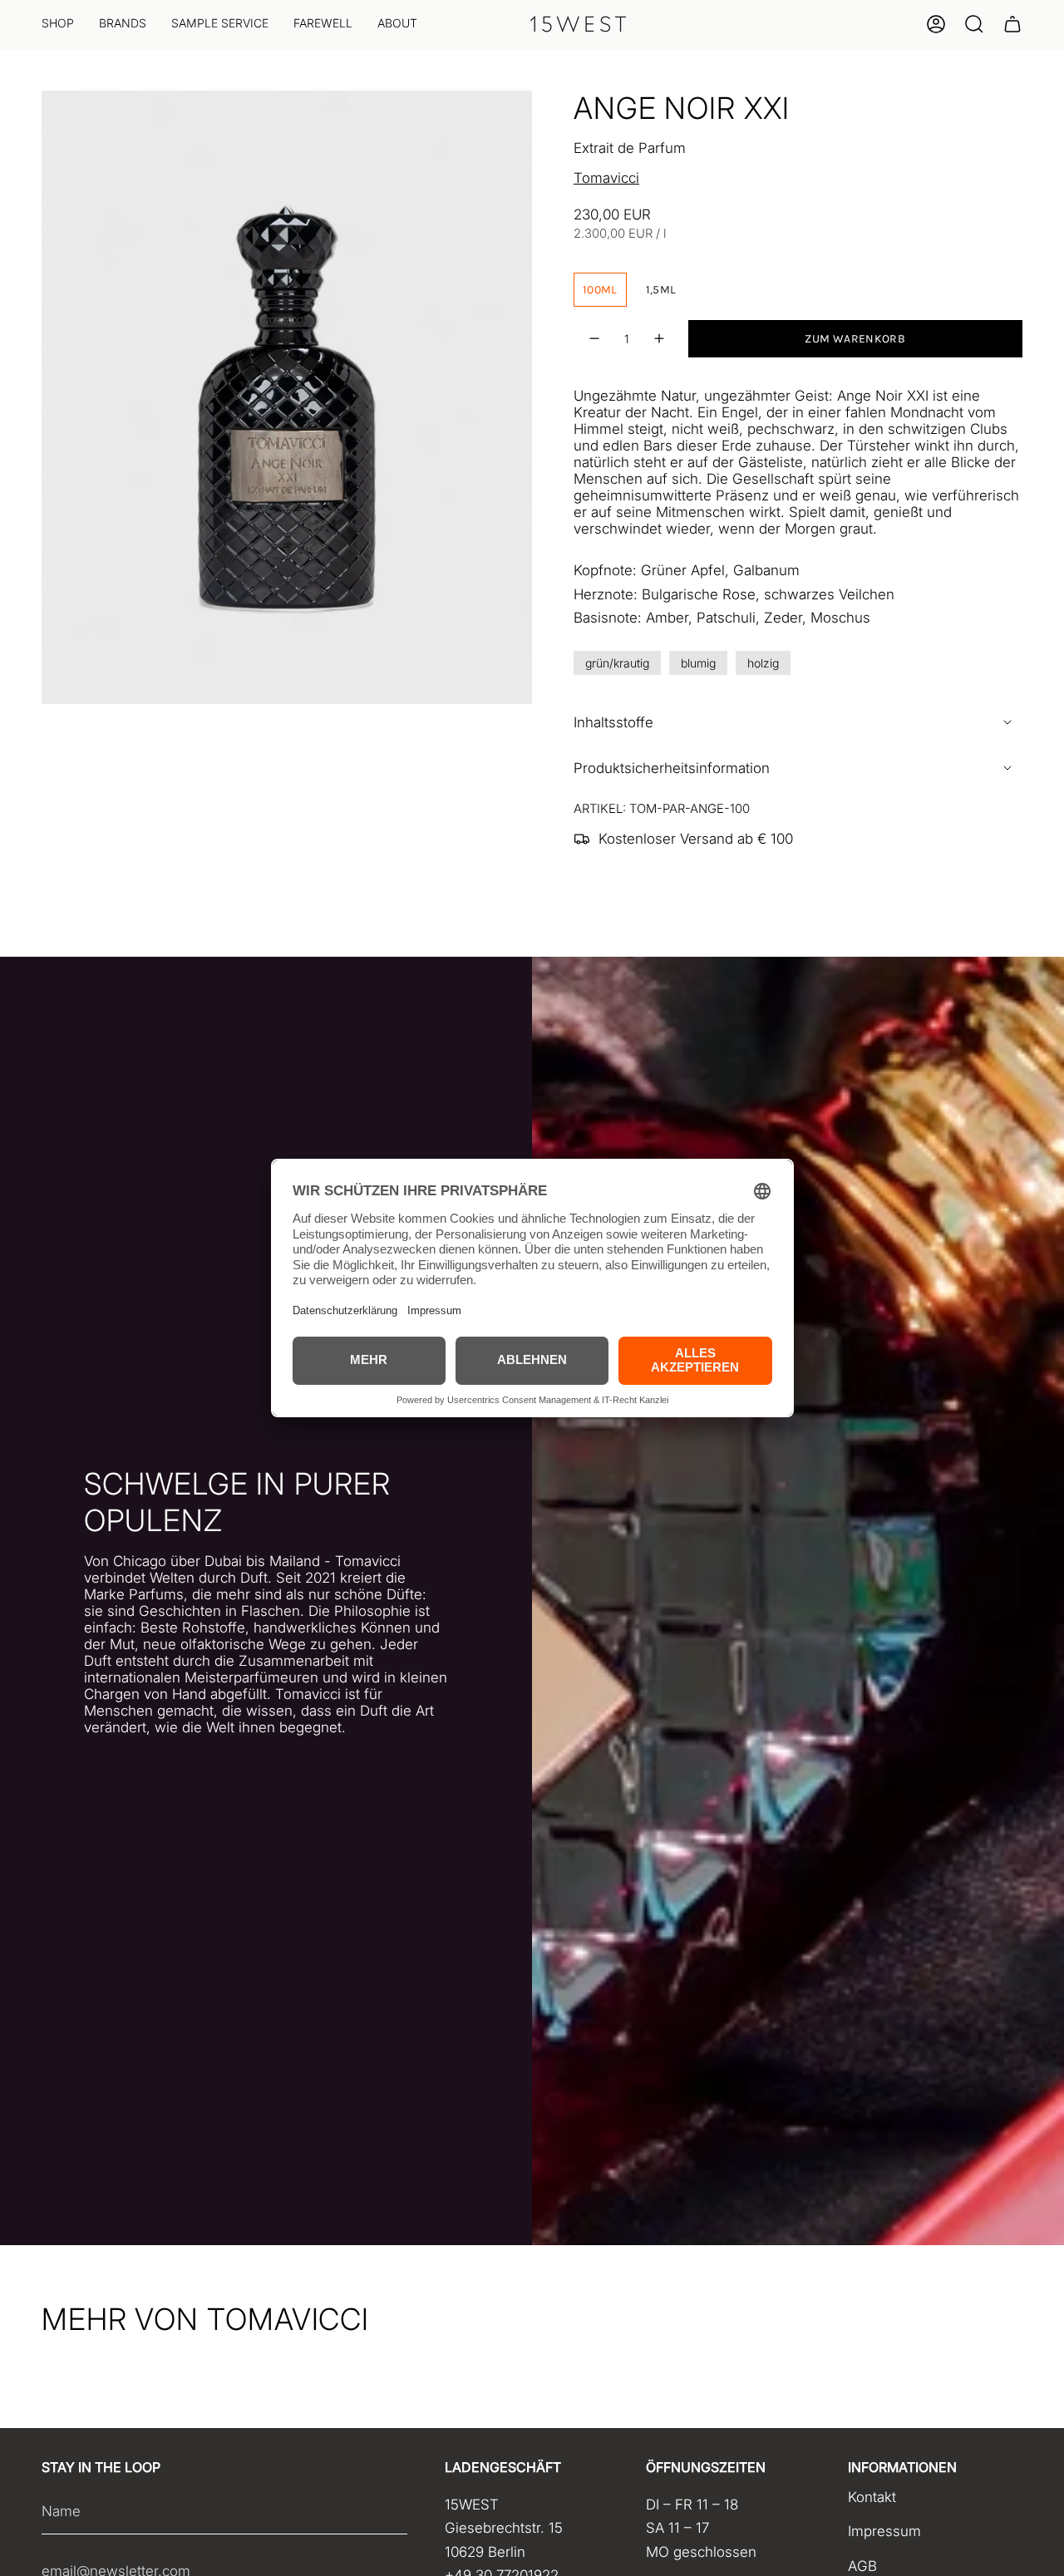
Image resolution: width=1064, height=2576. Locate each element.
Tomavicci (606, 178)
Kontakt (872, 2497)
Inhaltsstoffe (613, 722)
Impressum (884, 2531)
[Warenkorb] (1012, 24)
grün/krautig (617, 663)
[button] (58, 25)
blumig (698, 663)
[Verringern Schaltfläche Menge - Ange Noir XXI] (595, 339)
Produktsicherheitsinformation (672, 768)
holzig (763, 663)
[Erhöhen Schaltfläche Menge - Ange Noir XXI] (659, 339)
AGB (862, 2566)
